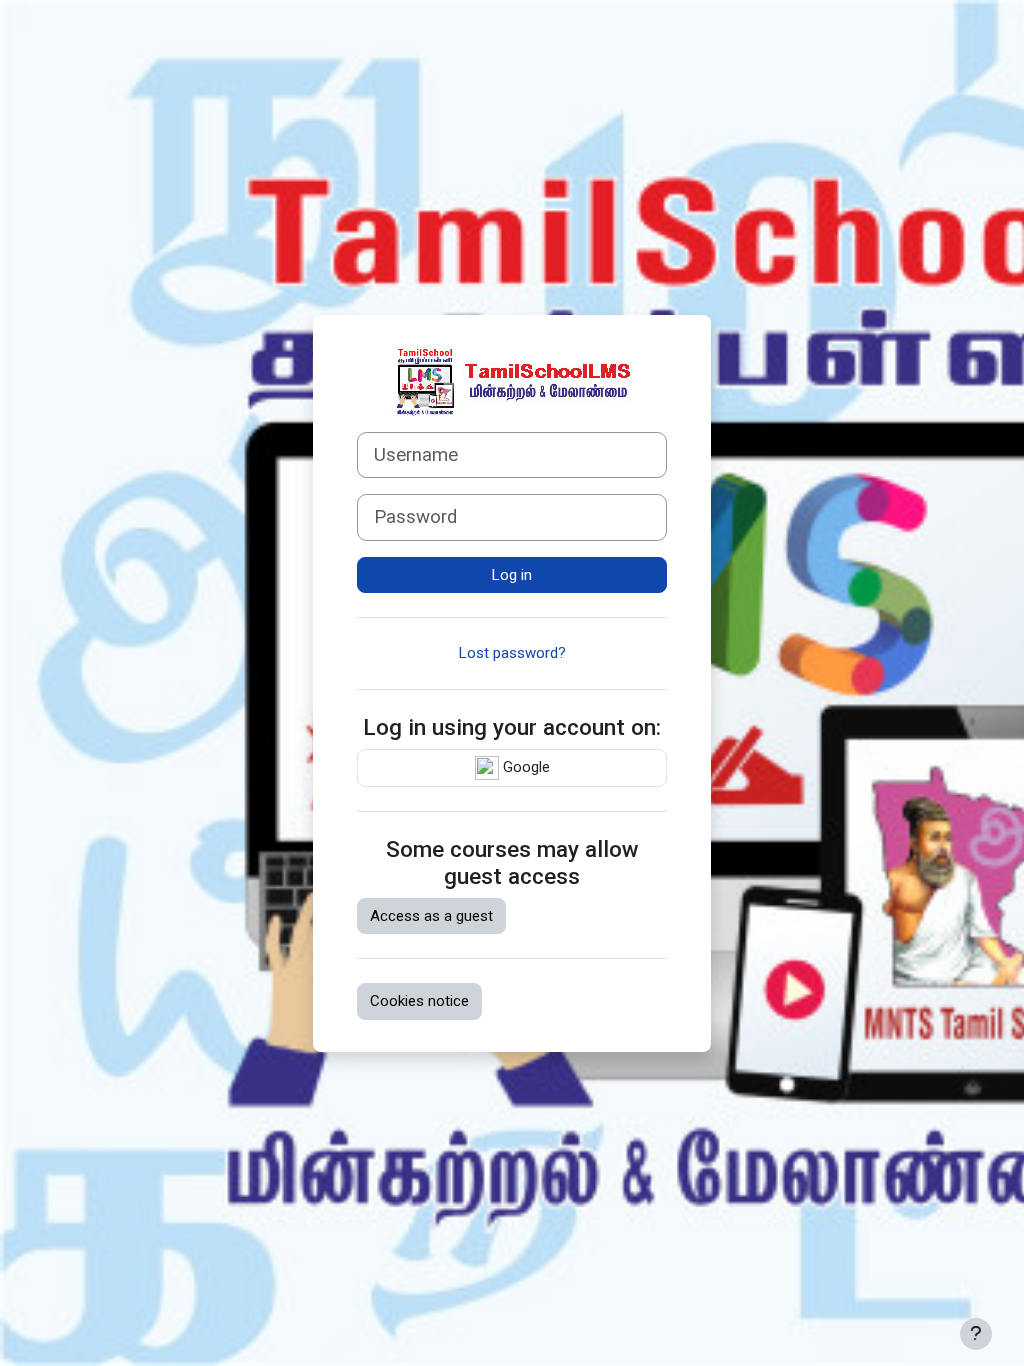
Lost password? (512, 653)
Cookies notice (419, 1001)
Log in (512, 575)
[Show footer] (976, 1334)
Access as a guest (431, 916)
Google (524, 767)
